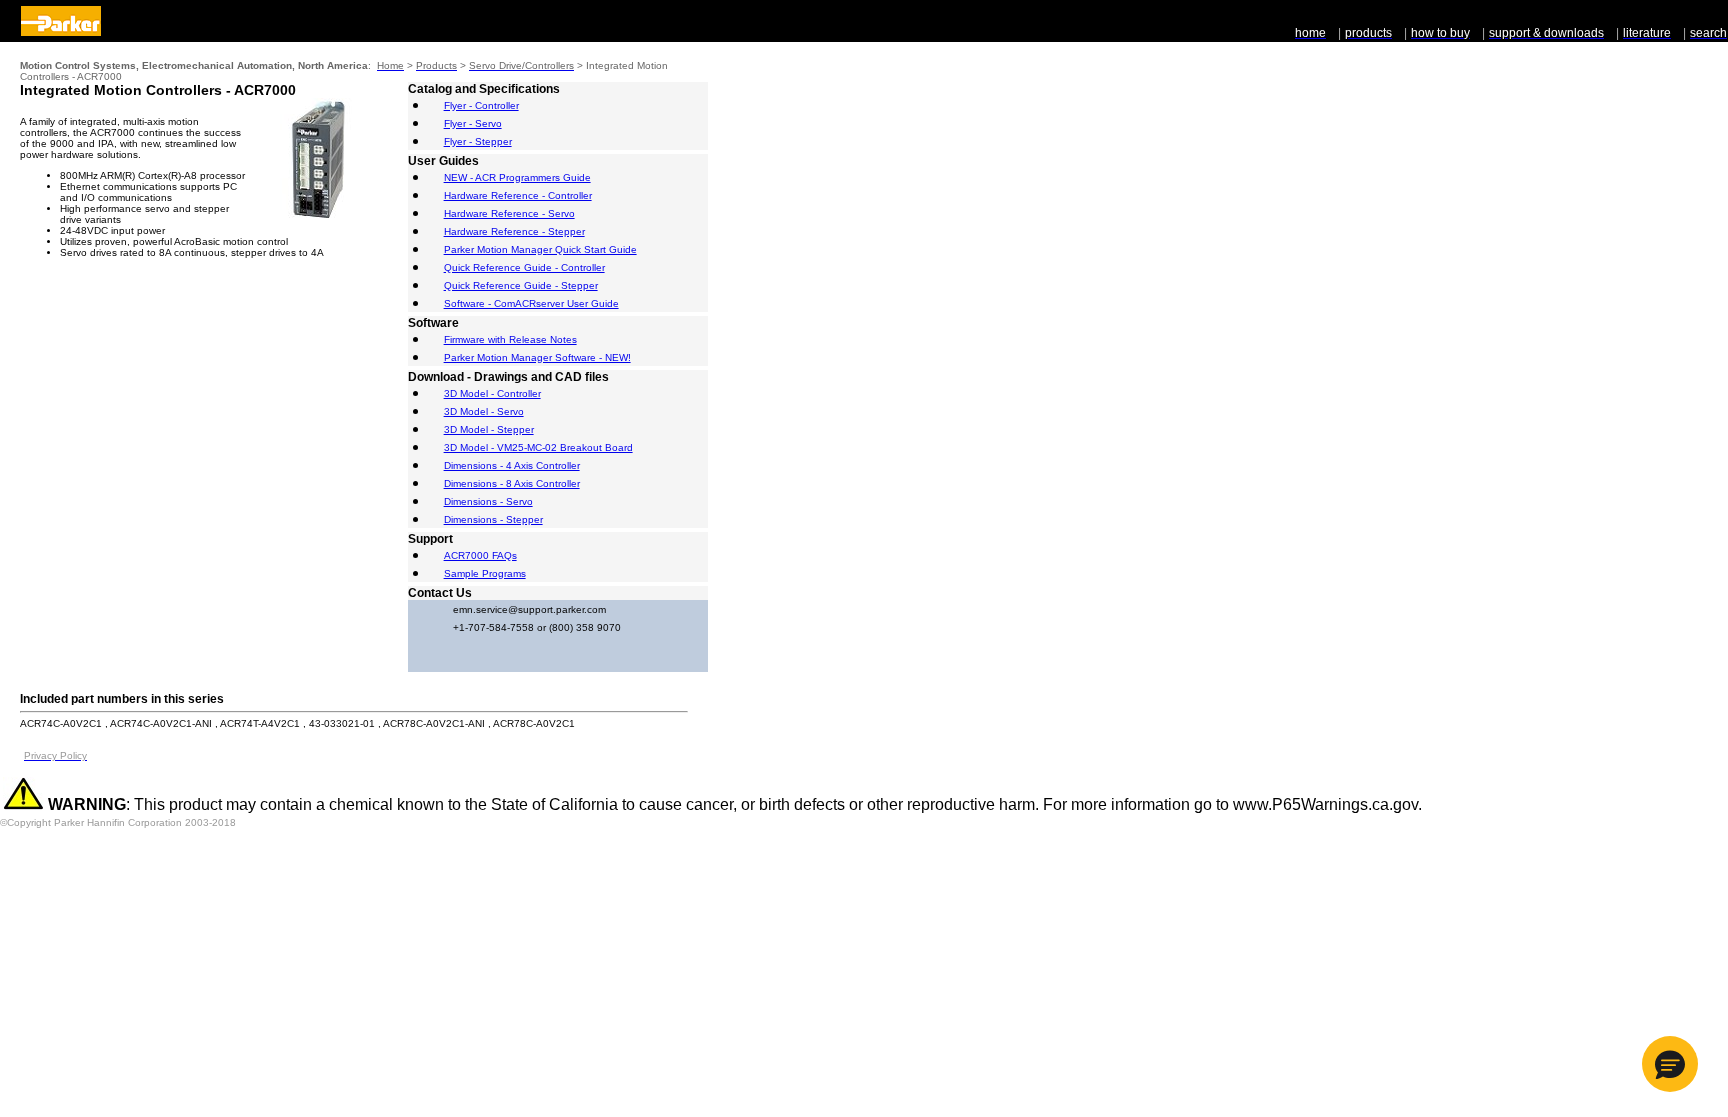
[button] (1670, 1064)
